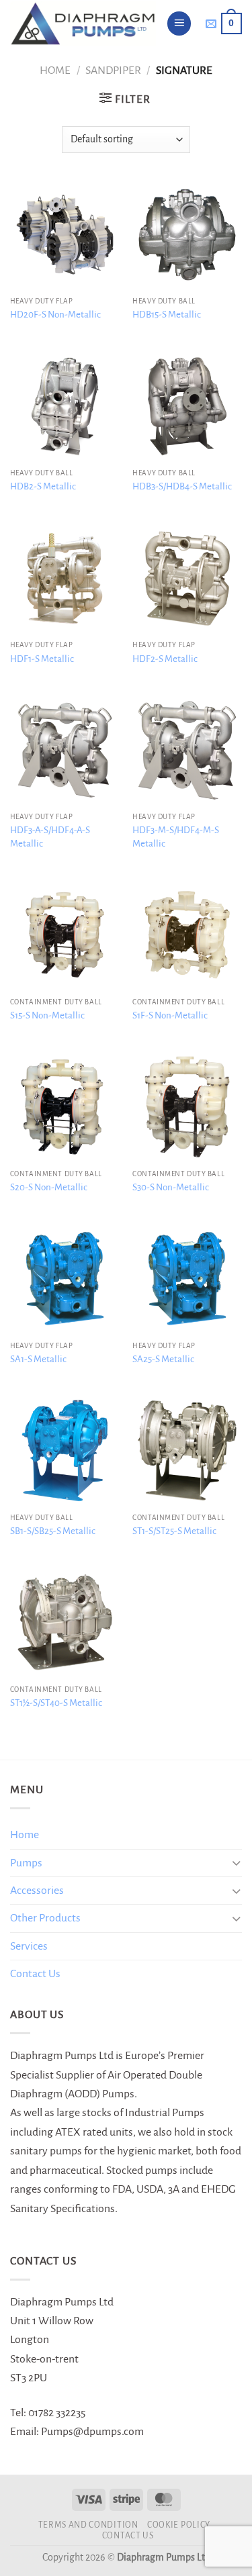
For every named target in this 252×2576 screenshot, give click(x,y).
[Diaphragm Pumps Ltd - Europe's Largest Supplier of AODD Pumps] (83, 23)
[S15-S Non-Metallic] (65, 935)
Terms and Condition (88, 2525)
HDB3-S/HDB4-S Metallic (182, 486)
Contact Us (35, 1974)
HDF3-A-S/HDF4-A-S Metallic (50, 837)
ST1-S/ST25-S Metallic (174, 1531)
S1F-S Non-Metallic (170, 1015)
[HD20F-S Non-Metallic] (65, 235)
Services (29, 1946)
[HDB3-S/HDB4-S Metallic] (187, 407)
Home (55, 70)
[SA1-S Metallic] (65, 1279)
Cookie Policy (179, 2525)
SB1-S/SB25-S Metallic (53, 1531)
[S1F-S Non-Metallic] (187, 935)
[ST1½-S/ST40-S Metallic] (65, 1622)
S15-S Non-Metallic (47, 1015)
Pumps (26, 1863)
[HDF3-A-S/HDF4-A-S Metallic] (65, 750)
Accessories (37, 1891)
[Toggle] (236, 1863)
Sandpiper (113, 70)
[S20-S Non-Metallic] (65, 1107)
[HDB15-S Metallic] (187, 235)
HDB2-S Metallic (43, 486)
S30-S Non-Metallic (171, 1187)
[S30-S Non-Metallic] (187, 1107)
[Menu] (179, 23)
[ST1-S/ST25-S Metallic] (187, 1450)
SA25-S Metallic (163, 1359)
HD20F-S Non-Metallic (55, 315)
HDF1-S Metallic (42, 659)
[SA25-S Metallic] (187, 1279)
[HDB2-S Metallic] (65, 407)
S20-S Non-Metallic (49, 1187)
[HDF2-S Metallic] (187, 578)
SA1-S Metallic (38, 1359)
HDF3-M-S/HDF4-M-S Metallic (176, 837)
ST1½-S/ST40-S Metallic (56, 1703)
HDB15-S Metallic (167, 315)
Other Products (45, 1918)
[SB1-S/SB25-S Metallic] (65, 1450)
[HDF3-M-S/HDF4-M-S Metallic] (187, 750)
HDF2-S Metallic (165, 659)
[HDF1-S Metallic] (65, 578)
